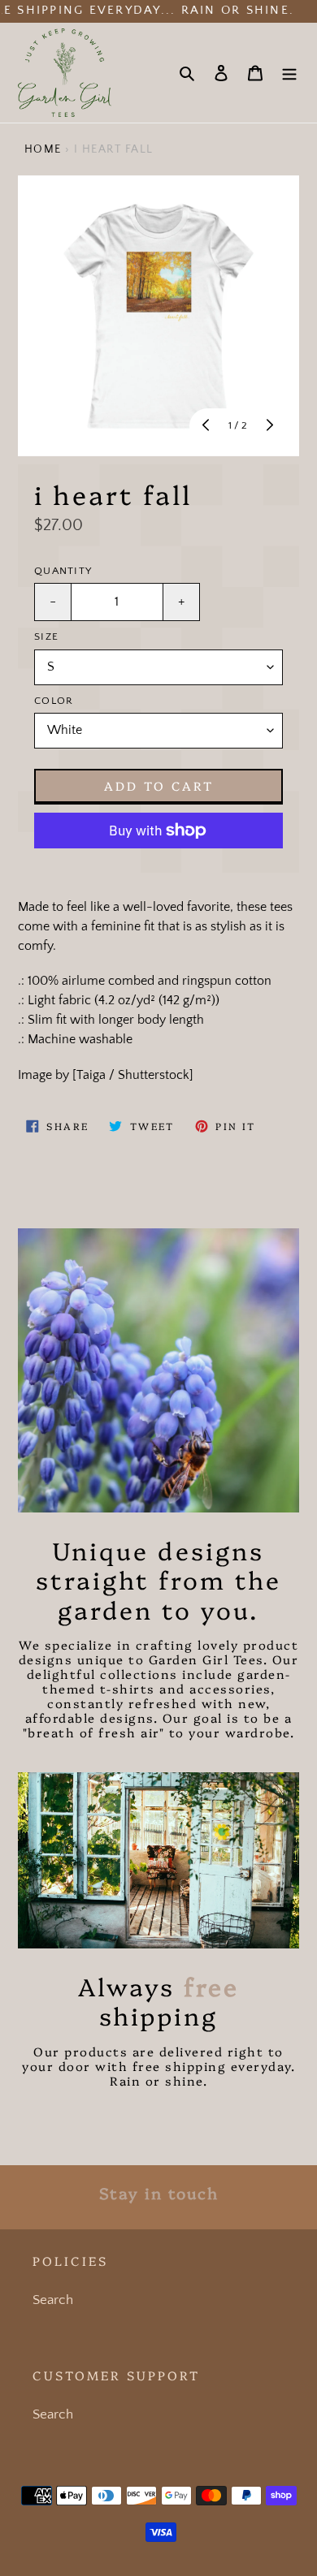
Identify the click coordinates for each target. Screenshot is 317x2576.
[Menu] (289, 73)
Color (54, 701)
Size (46, 636)
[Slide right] (268, 426)
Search (53, 2300)
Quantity (63, 571)
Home (43, 149)
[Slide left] (207, 426)
